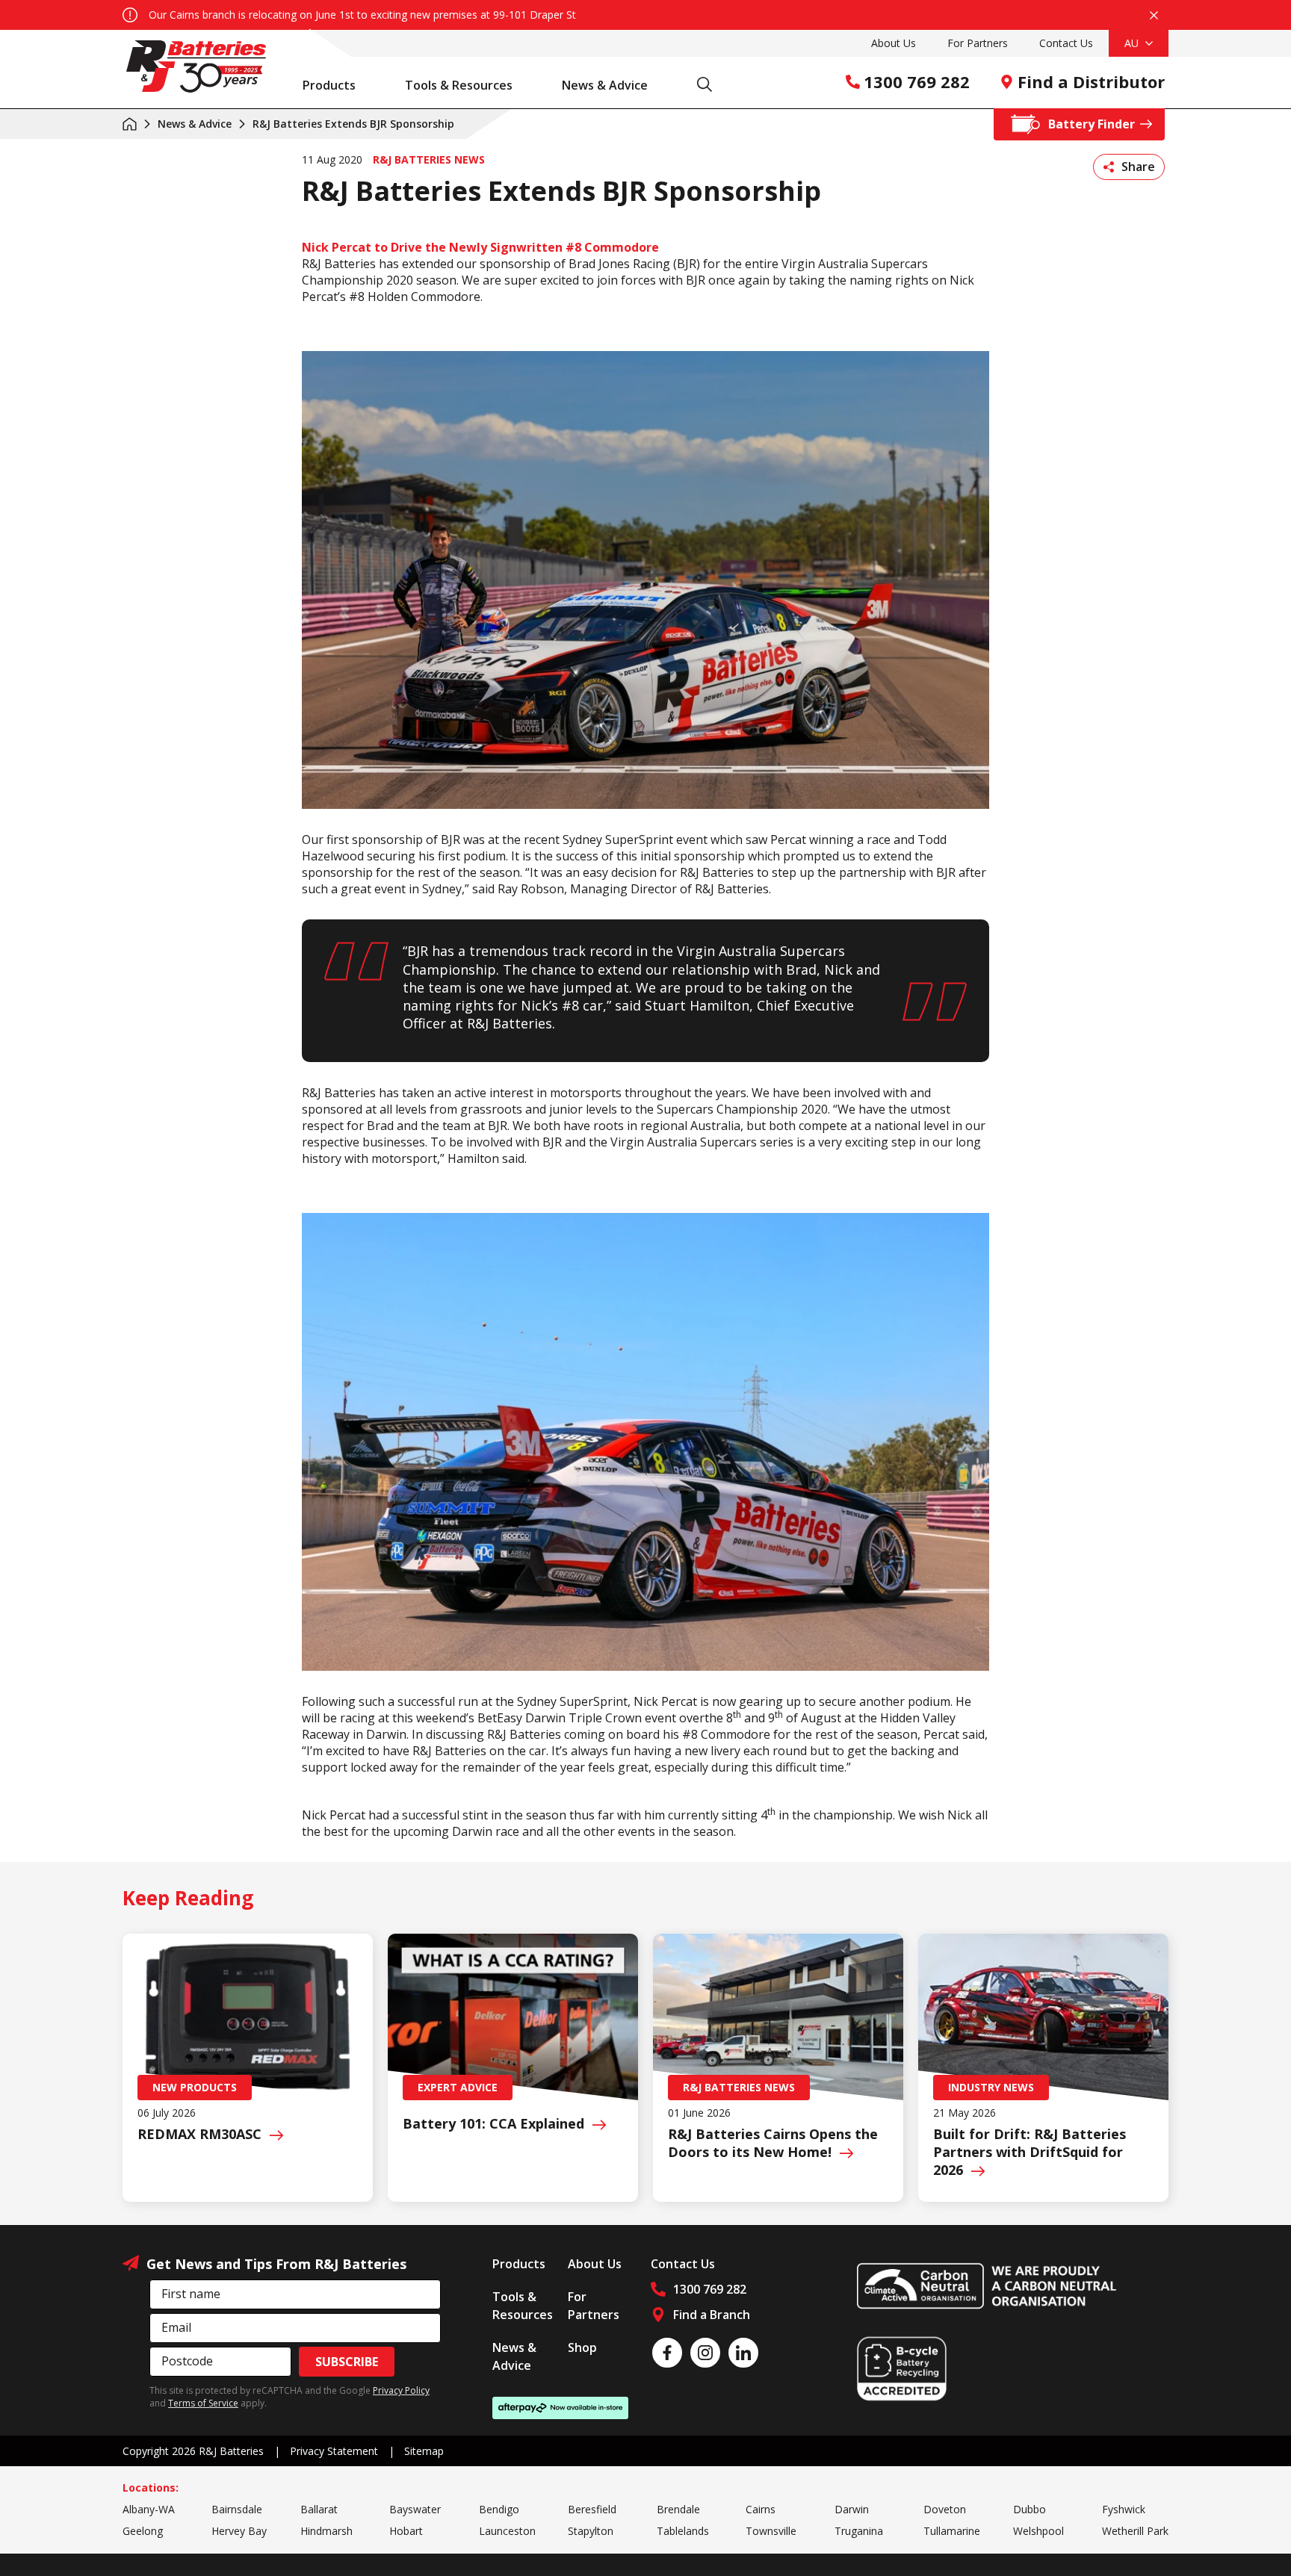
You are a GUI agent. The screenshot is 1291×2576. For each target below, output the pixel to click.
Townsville (771, 2531)
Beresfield (592, 2509)
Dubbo (1030, 2509)
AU (1133, 43)
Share (1138, 167)
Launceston (507, 2531)
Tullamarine (952, 2531)
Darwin (852, 2509)
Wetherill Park (1135, 2531)
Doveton (945, 2509)
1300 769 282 (917, 81)
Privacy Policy (401, 2390)
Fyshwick (1124, 2509)
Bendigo (499, 2509)
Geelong (143, 2531)
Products (329, 85)
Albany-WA (149, 2509)
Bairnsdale (237, 2509)
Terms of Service (203, 2403)
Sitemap (424, 2451)
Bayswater (415, 2509)
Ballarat (319, 2509)
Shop (582, 2347)
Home (130, 124)
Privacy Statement (334, 2451)
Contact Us (1066, 43)
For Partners (978, 43)
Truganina (859, 2531)
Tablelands (683, 2531)
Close (1154, 15)
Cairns (761, 2509)
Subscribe (347, 2362)
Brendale (678, 2509)
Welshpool (1038, 2531)
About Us (894, 43)
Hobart (406, 2531)
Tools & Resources (459, 85)
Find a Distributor (1091, 81)
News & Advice (605, 85)
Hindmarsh (326, 2531)
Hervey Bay (239, 2531)
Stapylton (591, 2531)
